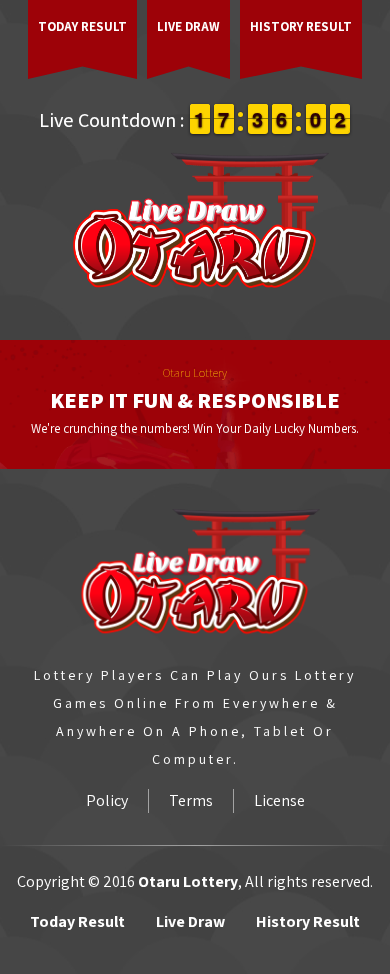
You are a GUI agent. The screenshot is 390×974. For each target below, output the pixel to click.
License (279, 800)
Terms (191, 800)
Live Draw (188, 26)
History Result (301, 26)
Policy (107, 800)
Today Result (82, 26)
